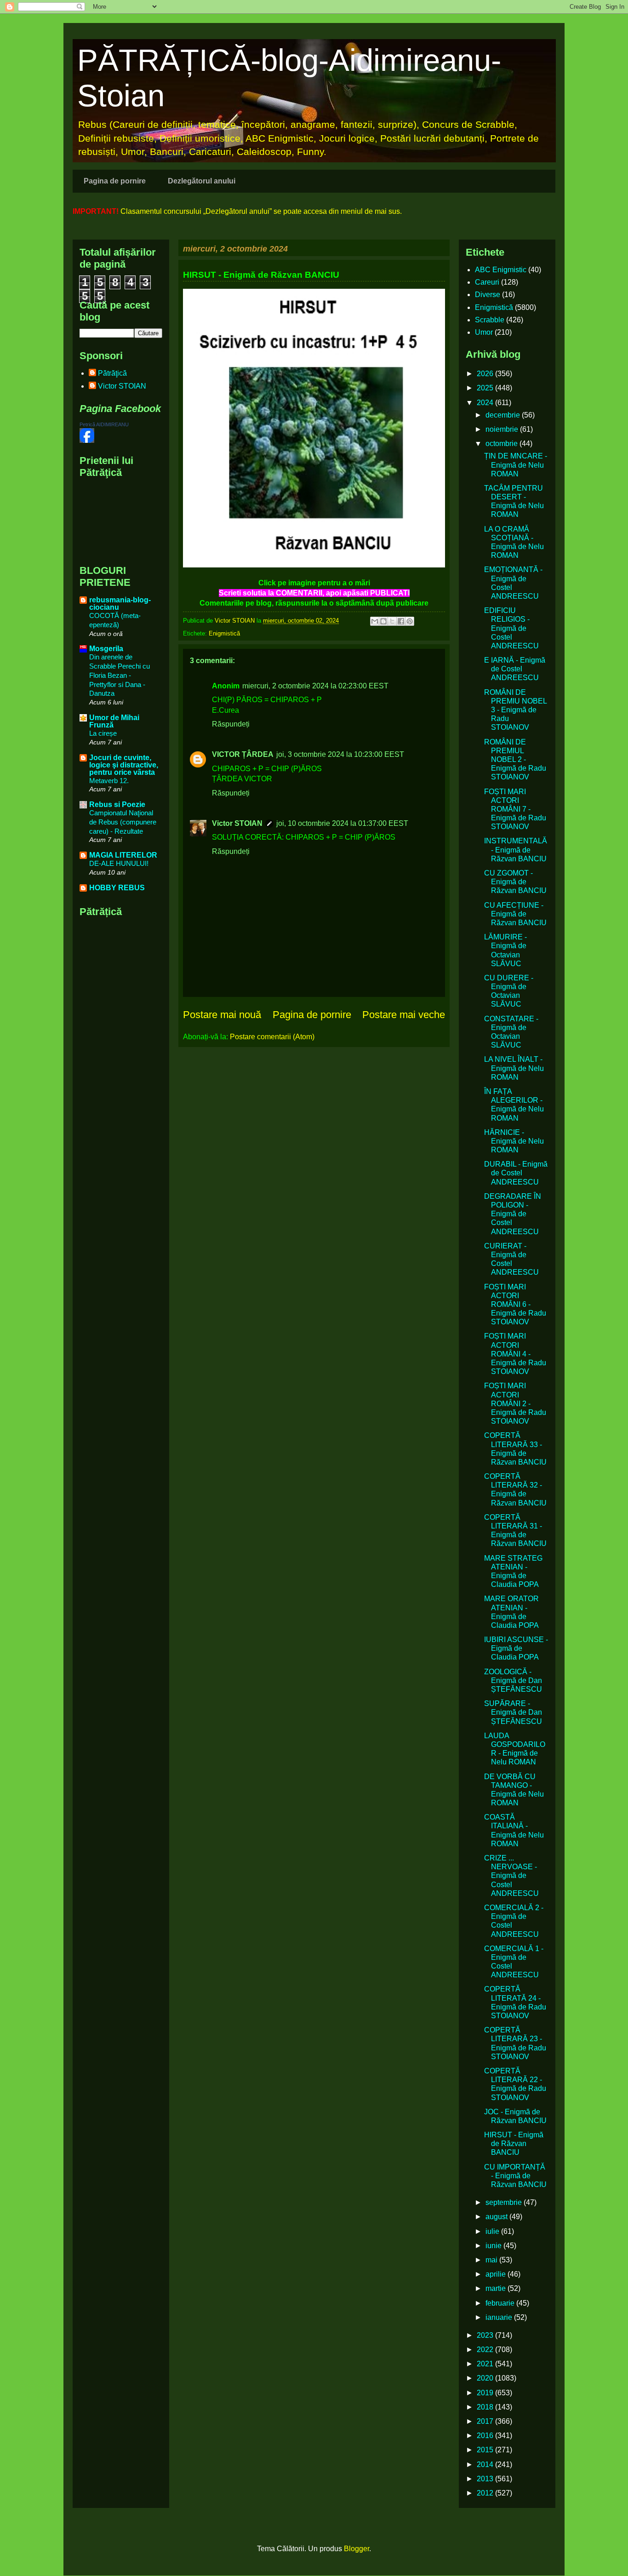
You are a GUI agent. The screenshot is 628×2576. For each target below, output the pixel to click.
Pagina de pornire (115, 181)
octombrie (502, 444)
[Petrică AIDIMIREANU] (87, 440)
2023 (486, 2335)
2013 (486, 2479)
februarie (501, 2303)
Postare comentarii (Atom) (272, 1037)
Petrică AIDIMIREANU (104, 424)
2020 (486, 2378)
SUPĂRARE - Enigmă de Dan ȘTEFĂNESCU (513, 1712)
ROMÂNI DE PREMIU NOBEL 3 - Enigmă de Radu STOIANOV (515, 710)
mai (492, 2260)
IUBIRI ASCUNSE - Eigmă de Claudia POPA (516, 1648)
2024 (486, 403)
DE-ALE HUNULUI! (119, 863)
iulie (493, 2231)
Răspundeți (231, 724)
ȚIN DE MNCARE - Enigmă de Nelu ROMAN (516, 465)
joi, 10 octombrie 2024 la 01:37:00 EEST (342, 823)
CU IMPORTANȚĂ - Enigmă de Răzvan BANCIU (515, 2176)
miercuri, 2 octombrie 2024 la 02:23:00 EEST (315, 686)
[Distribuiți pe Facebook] (401, 621)
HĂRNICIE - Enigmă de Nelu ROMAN (514, 1141)
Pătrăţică (112, 373)
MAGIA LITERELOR (123, 855)
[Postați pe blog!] (383, 621)
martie (497, 2288)
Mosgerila (106, 649)
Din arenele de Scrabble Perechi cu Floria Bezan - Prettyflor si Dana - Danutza (120, 675)
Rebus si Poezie (117, 804)
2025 (486, 388)
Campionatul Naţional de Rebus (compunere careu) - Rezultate (123, 822)
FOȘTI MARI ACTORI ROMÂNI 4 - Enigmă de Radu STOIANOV (515, 1354)
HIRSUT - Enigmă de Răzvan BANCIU (514, 2144)
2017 (486, 2421)
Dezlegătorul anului (202, 181)
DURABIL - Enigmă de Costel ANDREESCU (516, 1173)
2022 (486, 2350)
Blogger (357, 2549)
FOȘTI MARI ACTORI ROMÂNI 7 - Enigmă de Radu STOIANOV (515, 809)
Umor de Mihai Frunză (114, 721)
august (497, 2217)
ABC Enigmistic (501, 270)
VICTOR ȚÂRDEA (243, 754)
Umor (484, 332)
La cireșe (103, 733)
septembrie (505, 2202)
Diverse (488, 295)
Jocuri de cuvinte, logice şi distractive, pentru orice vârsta (124, 765)
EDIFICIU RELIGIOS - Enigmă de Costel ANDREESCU (511, 628)
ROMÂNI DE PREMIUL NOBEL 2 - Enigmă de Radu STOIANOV (515, 760)
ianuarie (500, 2317)
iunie (494, 2246)
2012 (486, 2493)
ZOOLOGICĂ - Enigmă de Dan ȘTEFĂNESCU (513, 1680)
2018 (486, 2407)
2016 (486, 2436)
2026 (486, 374)
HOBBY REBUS (117, 888)
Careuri (487, 282)
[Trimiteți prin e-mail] (375, 621)
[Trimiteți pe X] (392, 621)
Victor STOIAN (237, 823)
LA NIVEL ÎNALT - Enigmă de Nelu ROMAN (514, 1068)
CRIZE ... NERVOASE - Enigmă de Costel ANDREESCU (511, 1876)
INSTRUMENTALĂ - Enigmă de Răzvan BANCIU (516, 850)
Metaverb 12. (109, 781)
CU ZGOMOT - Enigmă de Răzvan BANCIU (515, 882)
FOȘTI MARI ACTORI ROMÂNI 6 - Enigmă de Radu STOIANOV (515, 1305)
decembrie (504, 415)
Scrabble (490, 320)
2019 (486, 2393)
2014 (486, 2464)
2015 (486, 2450)
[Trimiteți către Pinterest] (410, 621)
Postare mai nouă (222, 1015)
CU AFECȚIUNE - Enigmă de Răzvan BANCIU (515, 914)
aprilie (497, 2274)
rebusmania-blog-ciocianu (120, 604)
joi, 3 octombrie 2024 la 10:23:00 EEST (340, 754)
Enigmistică (224, 633)
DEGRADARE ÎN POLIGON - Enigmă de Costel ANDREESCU (513, 1214)
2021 (486, 2364)
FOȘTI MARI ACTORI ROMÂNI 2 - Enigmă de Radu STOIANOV (515, 1403)
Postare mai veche (404, 1015)
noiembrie (503, 429)
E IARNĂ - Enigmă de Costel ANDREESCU (515, 669)
